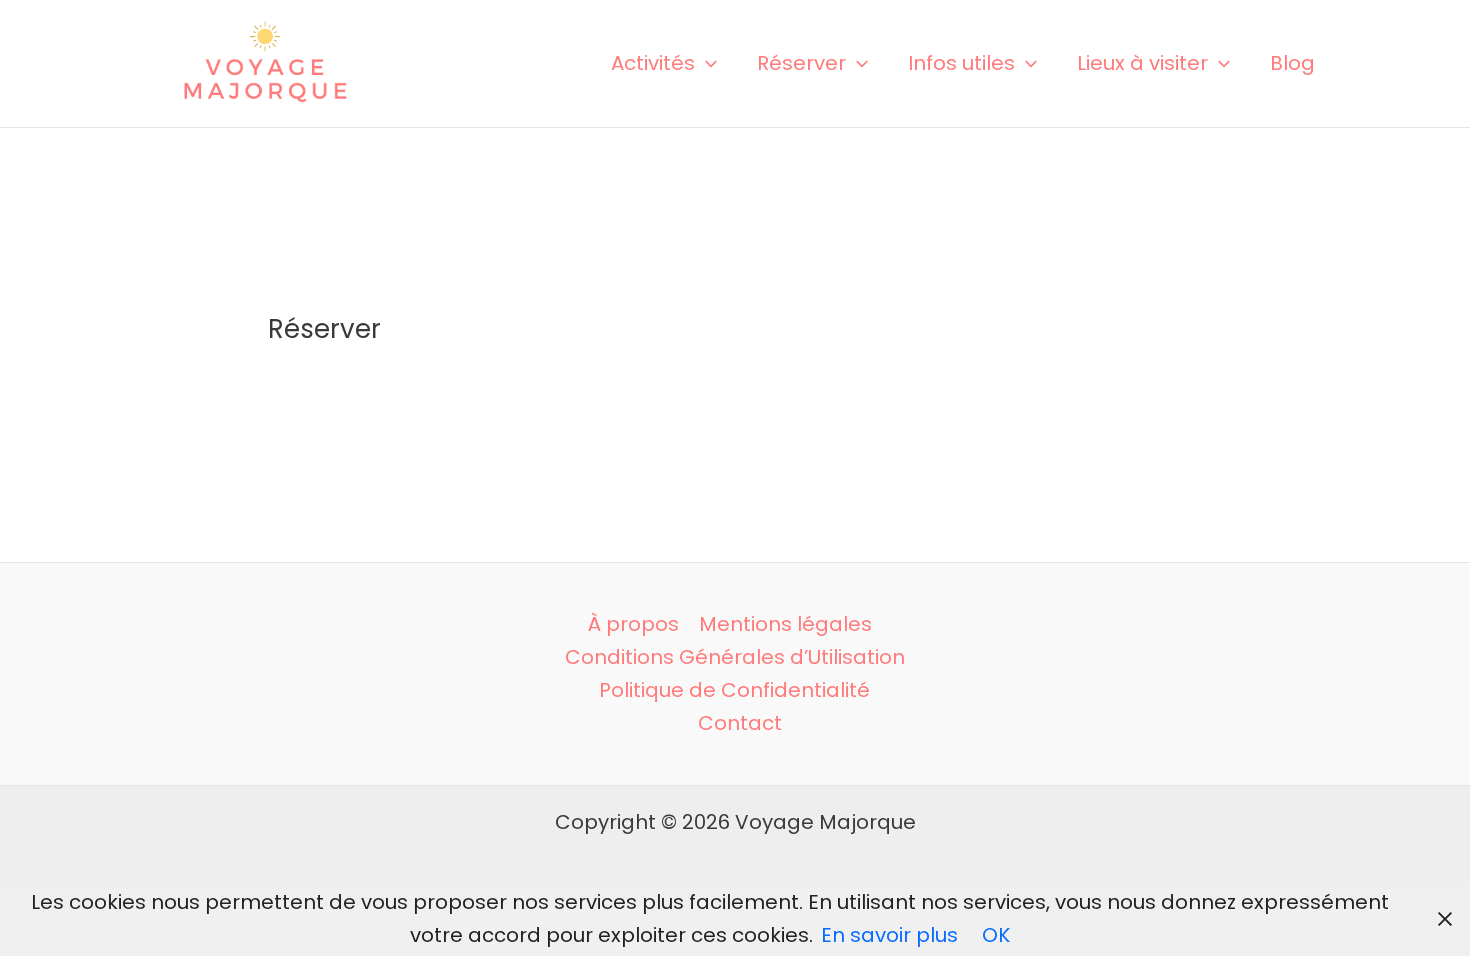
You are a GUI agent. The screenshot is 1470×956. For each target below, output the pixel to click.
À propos (633, 624)
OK (996, 935)
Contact (740, 723)
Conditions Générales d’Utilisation (735, 657)
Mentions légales (785, 624)
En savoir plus (889, 935)
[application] (706, 63)
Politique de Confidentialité (734, 690)
